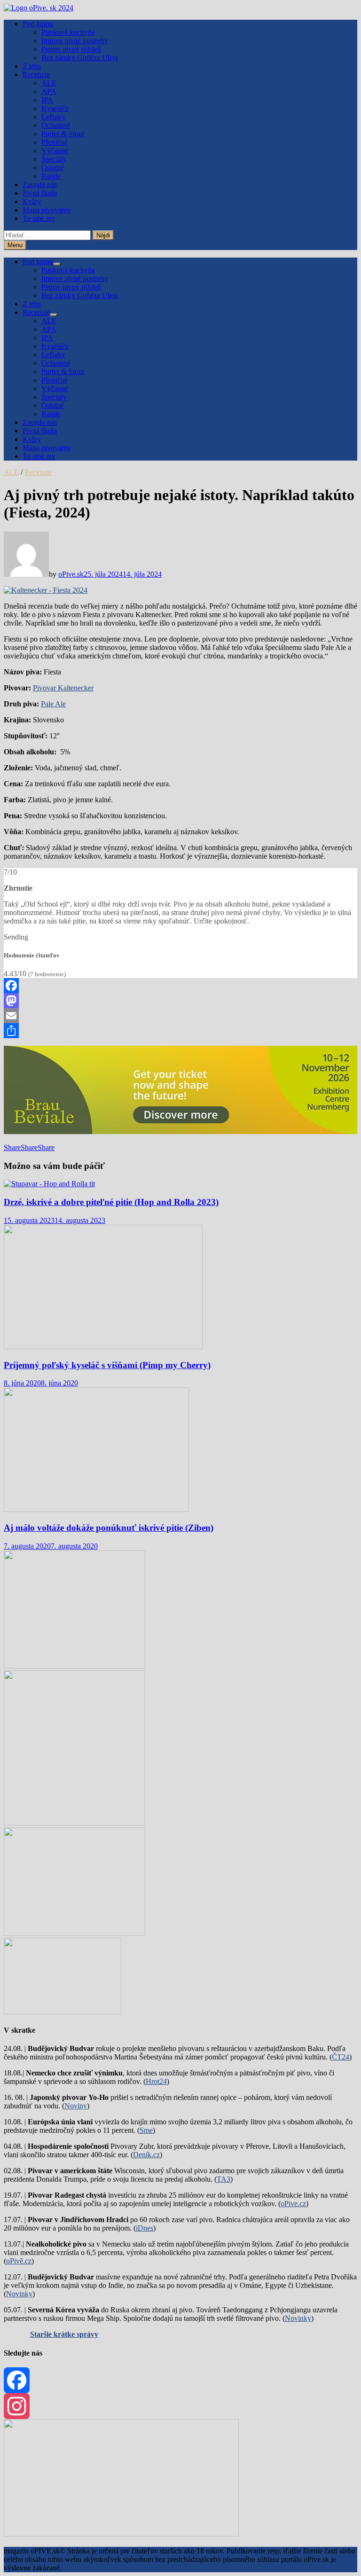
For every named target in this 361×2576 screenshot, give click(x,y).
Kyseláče (55, 108)
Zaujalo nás (40, 184)
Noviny (76, 2106)
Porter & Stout (63, 134)
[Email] (180, 1016)
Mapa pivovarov (47, 210)
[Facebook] (180, 986)
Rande (51, 176)
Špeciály (54, 159)
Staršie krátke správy (64, 2334)
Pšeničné (55, 142)
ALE (49, 83)
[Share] (180, 1031)
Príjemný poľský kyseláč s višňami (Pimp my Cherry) (107, 1365)
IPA (47, 100)
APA (49, 91)
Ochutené (56, 125)
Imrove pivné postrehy (75, 41)
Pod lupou (38, 24)
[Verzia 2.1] (74, 1823)
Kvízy (32, 201)
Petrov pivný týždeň (71, 49)
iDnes (145, 2228)
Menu (15, 245)
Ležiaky (53, 117)
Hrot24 (156, 2081)
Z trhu (32, 66)
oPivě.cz (19, 2261)
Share (12, 1147)
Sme (146, 2130)
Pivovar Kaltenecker (63, 688)
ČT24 (341, 2057)
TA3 (224, 2179)
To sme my (39, 218)
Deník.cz (146, 2155)
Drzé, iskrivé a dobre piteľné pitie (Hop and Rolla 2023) (111, 1202)
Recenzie (36, 74)
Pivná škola (40, 193)
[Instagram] (180, 2406)
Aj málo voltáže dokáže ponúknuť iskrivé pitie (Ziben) (109, 1528)
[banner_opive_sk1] (75, 1666)
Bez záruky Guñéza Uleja (80, 58)
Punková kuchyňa (68, 32)
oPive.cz (293, 2204)
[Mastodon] (180, 1001)
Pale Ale (53, 704)
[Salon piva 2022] (63, 2012)
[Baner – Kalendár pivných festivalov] (121, 2534)
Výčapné (55, 151)
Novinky (19, 2294)
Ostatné (53, 168)
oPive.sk (71, 574)
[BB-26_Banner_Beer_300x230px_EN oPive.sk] (75, 1933)
